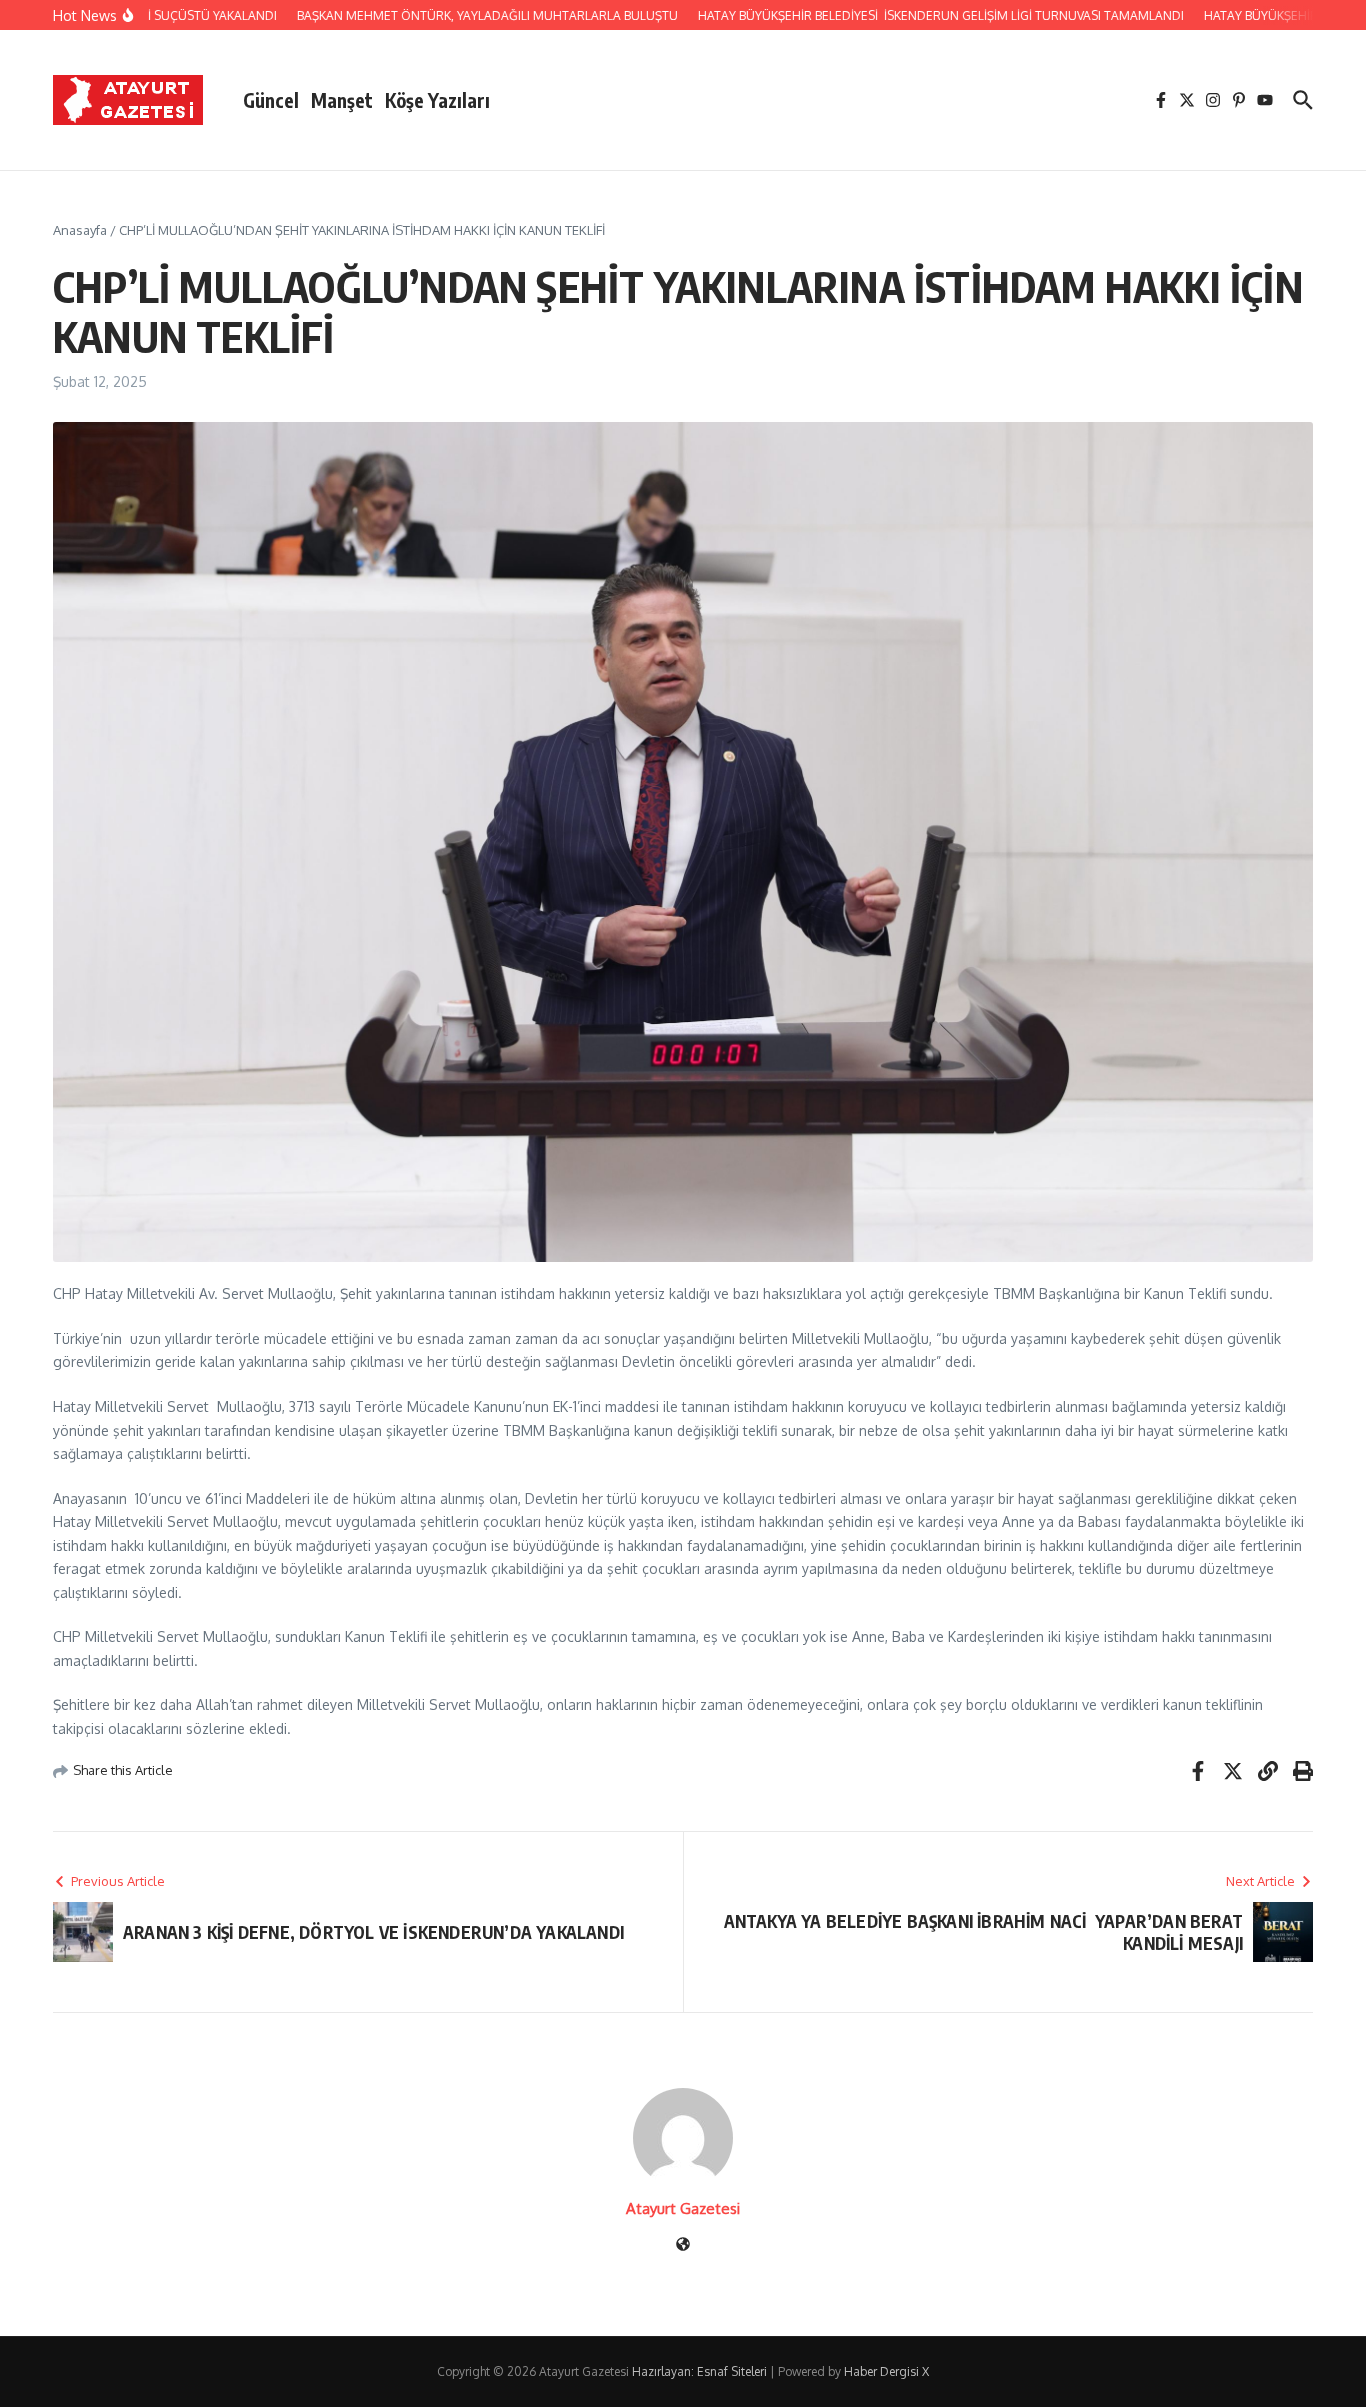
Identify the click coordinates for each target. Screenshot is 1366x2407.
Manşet (342, 100)
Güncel (271, 100)
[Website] (683, 2245)
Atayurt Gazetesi (683, 2208)
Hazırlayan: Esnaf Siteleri (699, 2371)
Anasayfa (80, 230)
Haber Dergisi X (886, 2371)
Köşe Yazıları (437, 100)
